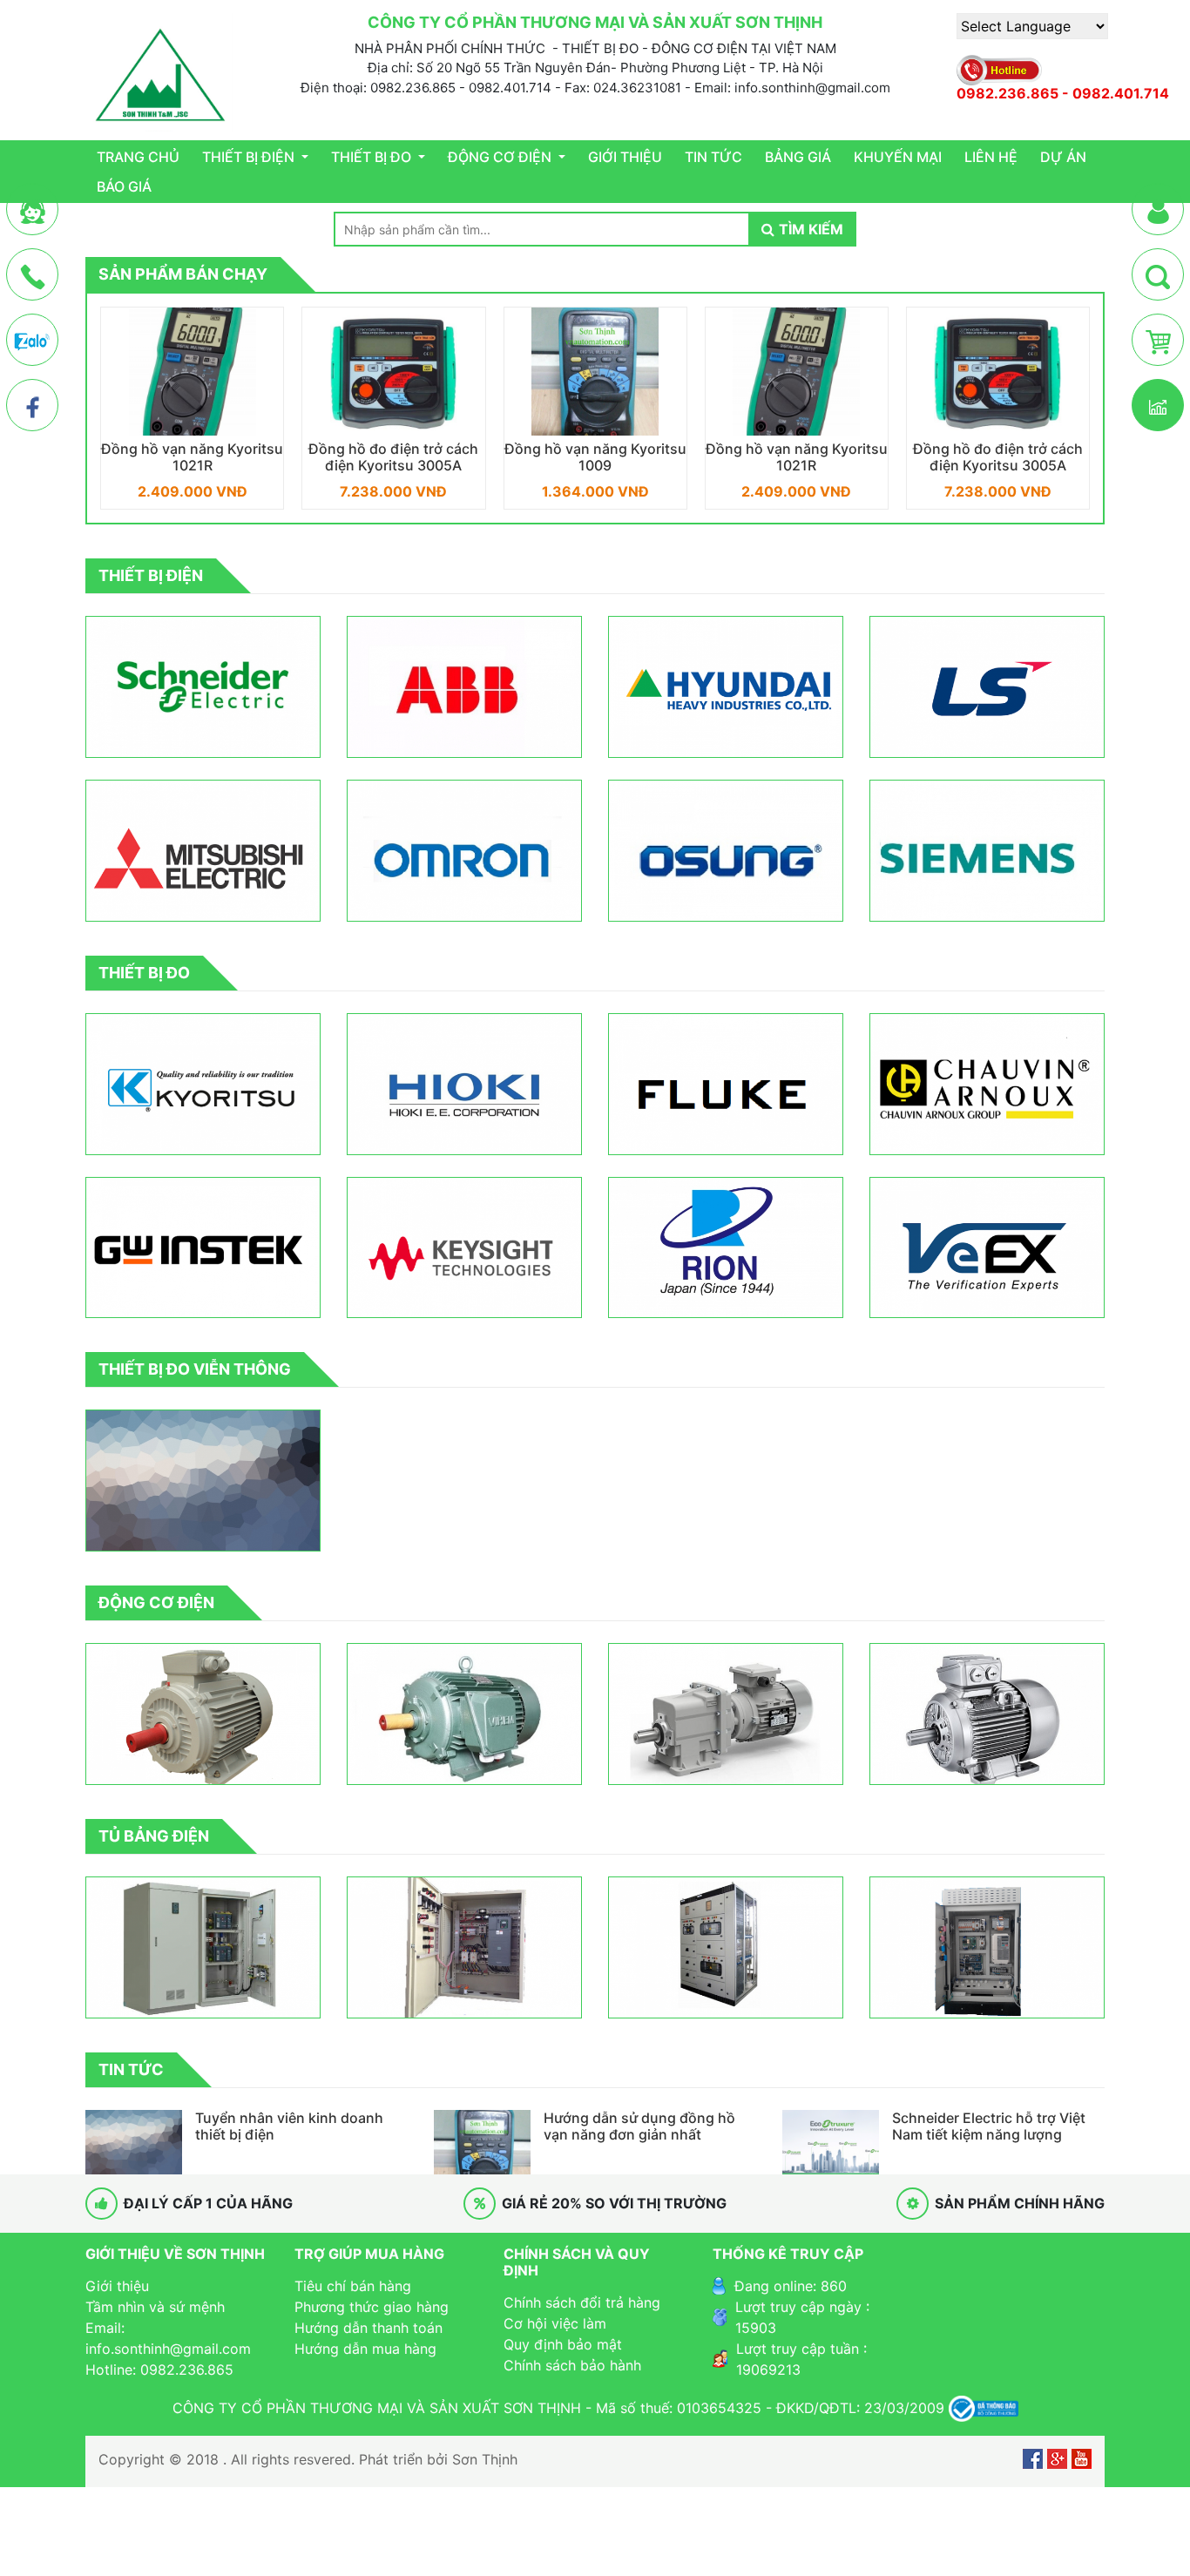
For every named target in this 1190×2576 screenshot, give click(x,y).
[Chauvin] (987, 1084)
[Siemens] (987, 851)
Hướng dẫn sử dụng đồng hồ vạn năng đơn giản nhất (639, 2126)
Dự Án (1063, 157)
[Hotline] (33, 275)
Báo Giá (124, 186)
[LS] (987, 687)
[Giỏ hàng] (1158, 341)
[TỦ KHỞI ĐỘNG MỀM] (726, 1947)
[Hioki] (464, 1084)
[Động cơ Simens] (987, 1714)
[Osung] (726, 851)
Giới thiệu (625, 157)
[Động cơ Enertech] (203, 1714)
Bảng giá (798, 157)
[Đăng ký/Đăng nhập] (1158, 210)
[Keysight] (464, 1248)
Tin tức (713, 157)
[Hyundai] (726, 687)
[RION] (726, 1248)
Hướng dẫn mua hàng (365, 2349)
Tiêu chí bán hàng (353, 2286)
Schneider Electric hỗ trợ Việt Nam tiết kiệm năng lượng (989, 2126)
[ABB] (464, 687)
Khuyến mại (898, 157)
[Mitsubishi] (203, 851)
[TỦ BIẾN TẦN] (464, 1947)
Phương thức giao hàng (372, 2307)
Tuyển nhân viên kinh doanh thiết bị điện (289, 2126)
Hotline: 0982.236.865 (159, 2370)
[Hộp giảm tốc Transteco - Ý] (726, 1714)
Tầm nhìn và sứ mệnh (155, 2307)
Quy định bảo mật (563, 2344)
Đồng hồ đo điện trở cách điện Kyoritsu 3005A (192, 457)
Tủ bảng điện (154, 1836)
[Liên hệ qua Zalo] (32, 341)
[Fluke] (726, 1084)
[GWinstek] (203, 1248)
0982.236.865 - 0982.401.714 (1063, 94)
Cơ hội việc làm (555, 2323)
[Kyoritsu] (203, 1084)
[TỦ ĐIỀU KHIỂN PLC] (987, 1947)
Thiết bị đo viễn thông (195, 1369)
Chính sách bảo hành (572, 2365)
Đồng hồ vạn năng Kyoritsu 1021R (595, 457)
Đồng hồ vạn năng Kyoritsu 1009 (394, 457)
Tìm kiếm (811, 229)
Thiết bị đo (373, 157)
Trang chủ (138, 157)
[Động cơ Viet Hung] (464, 1714)
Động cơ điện (501, 157)
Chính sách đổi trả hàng (582, 2302)
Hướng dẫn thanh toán (368, 2328)
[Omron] (464, 851)
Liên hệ (991, 157)
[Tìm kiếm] (1158, 275)
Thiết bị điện (250, 157)
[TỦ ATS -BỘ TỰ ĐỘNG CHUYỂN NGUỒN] (203, 1947)
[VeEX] (987, 1248)
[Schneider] (203, 687)
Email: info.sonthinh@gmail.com (168, 2338)
